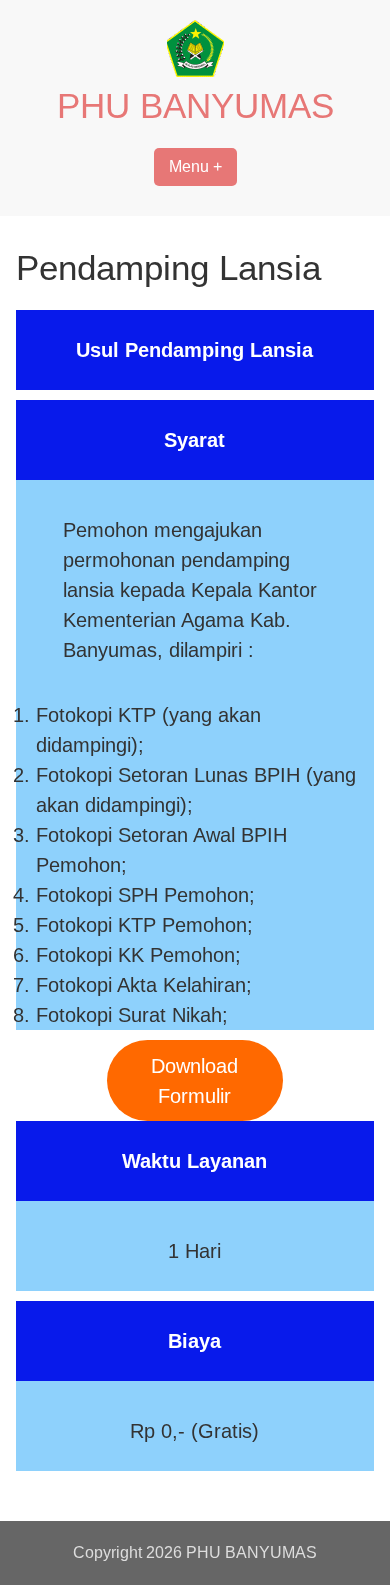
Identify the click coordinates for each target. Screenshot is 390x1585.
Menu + (195, 166)
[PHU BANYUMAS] (195, 71)
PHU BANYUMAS (195, 105)
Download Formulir (194, 1081)
